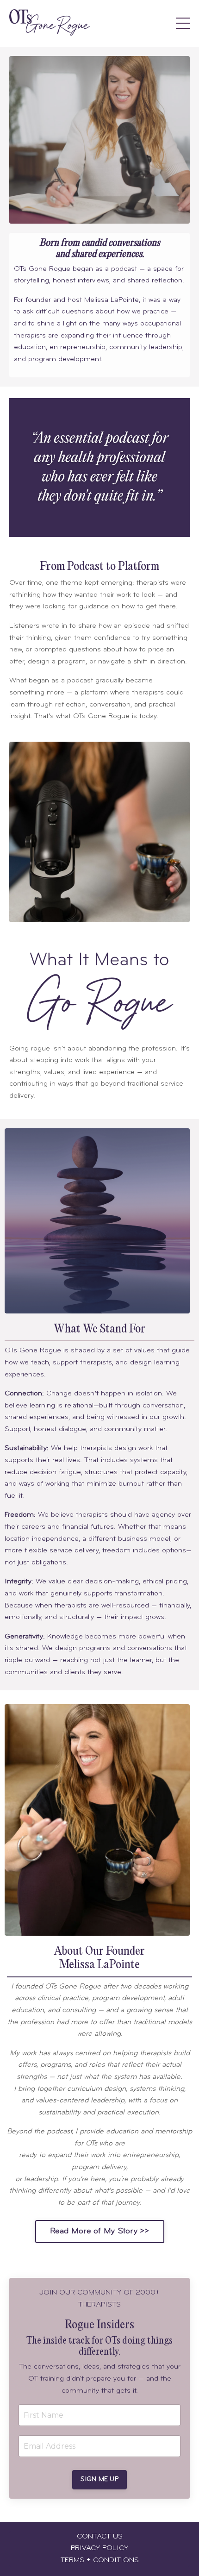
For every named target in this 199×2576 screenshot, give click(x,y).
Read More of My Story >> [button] (100, 2232)
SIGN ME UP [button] (99, 2479)
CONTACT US (100, 2537)
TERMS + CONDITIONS (100, 2560)
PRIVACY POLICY (99, 2548)
